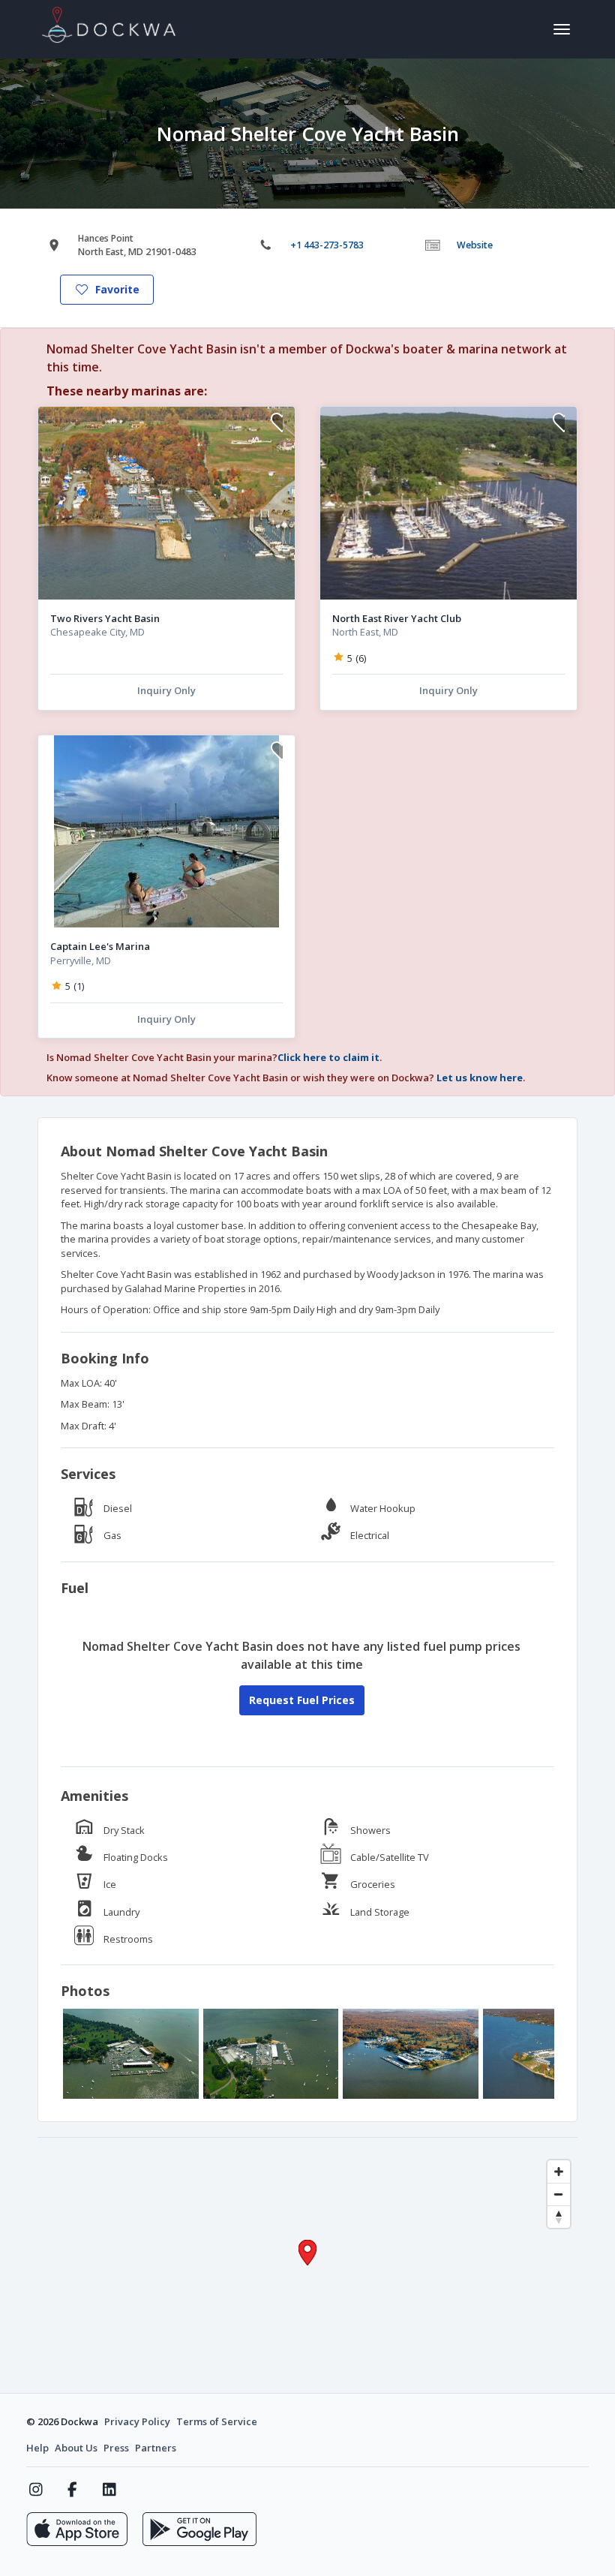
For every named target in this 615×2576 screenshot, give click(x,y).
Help (37, 2448)
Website (475, 245)
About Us (76, 2448)
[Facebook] (72, 2490)
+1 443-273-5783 (327, 245)
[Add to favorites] (277, 424)
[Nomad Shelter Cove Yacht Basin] (131, 2054)
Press (116, 2448)
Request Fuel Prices (302, 1700)
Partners (156, 2448)
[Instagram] (36, 2490)
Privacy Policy (137, 2421)
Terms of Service (217, 2421)
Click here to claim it (328, 1057)
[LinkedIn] (109, 2490)
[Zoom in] (559, 2172)
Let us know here (480, 1078)
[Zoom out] (559, 2194)
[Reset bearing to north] (559, 2217)
